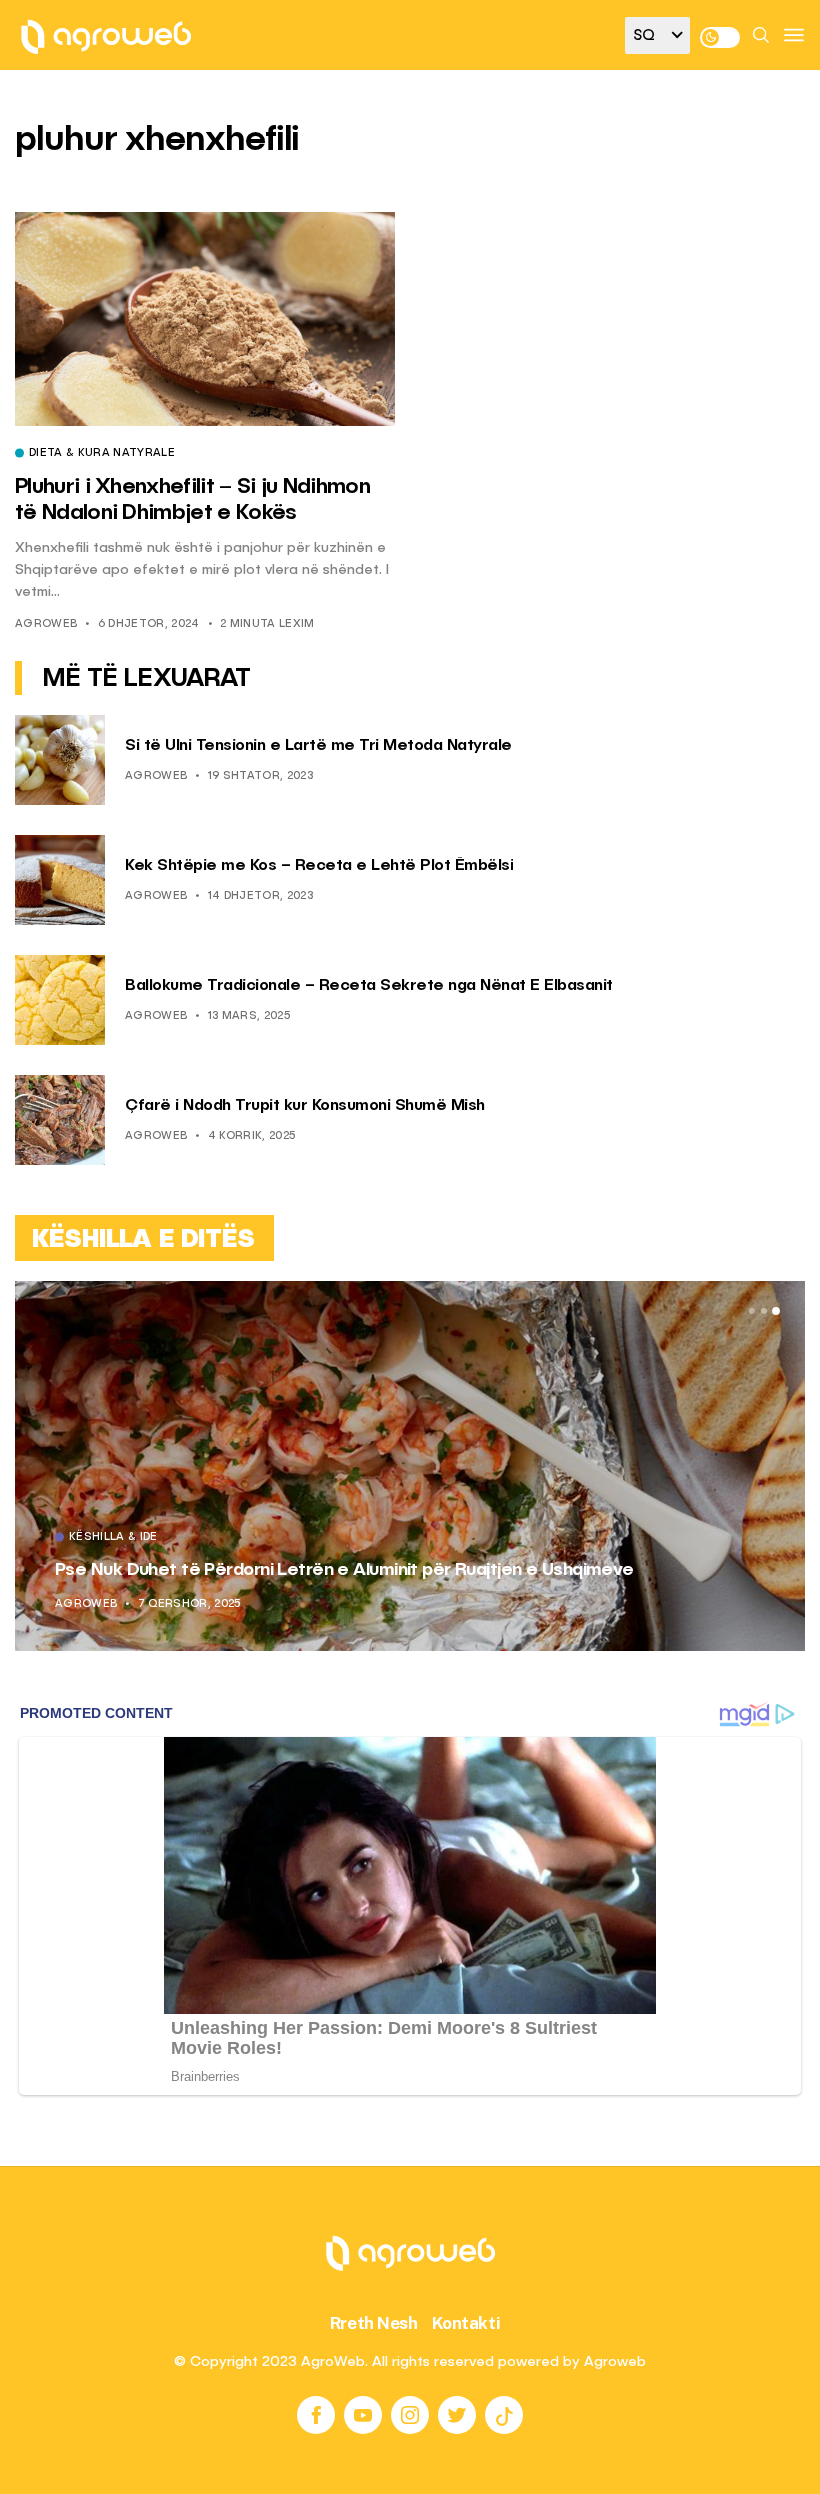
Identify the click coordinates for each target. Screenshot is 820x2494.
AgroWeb (46, 624)
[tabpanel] (410, 1466)
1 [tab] (752, 1311)
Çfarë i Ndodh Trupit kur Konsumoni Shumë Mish (305, 1106)
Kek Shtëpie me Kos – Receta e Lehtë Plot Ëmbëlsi (319, 866)
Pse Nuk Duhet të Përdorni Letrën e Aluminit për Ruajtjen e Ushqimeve (344, 1570)
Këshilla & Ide (113, 1538)
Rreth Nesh (374, 2323)
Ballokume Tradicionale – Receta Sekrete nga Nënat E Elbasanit (369, 986)
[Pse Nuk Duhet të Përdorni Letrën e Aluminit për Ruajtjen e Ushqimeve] (410, 1466)
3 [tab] (776, 1311)
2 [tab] (764, 1311)
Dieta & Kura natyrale (102, 454)
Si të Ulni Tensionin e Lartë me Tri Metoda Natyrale (318, 746)
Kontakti (466, 2323)
